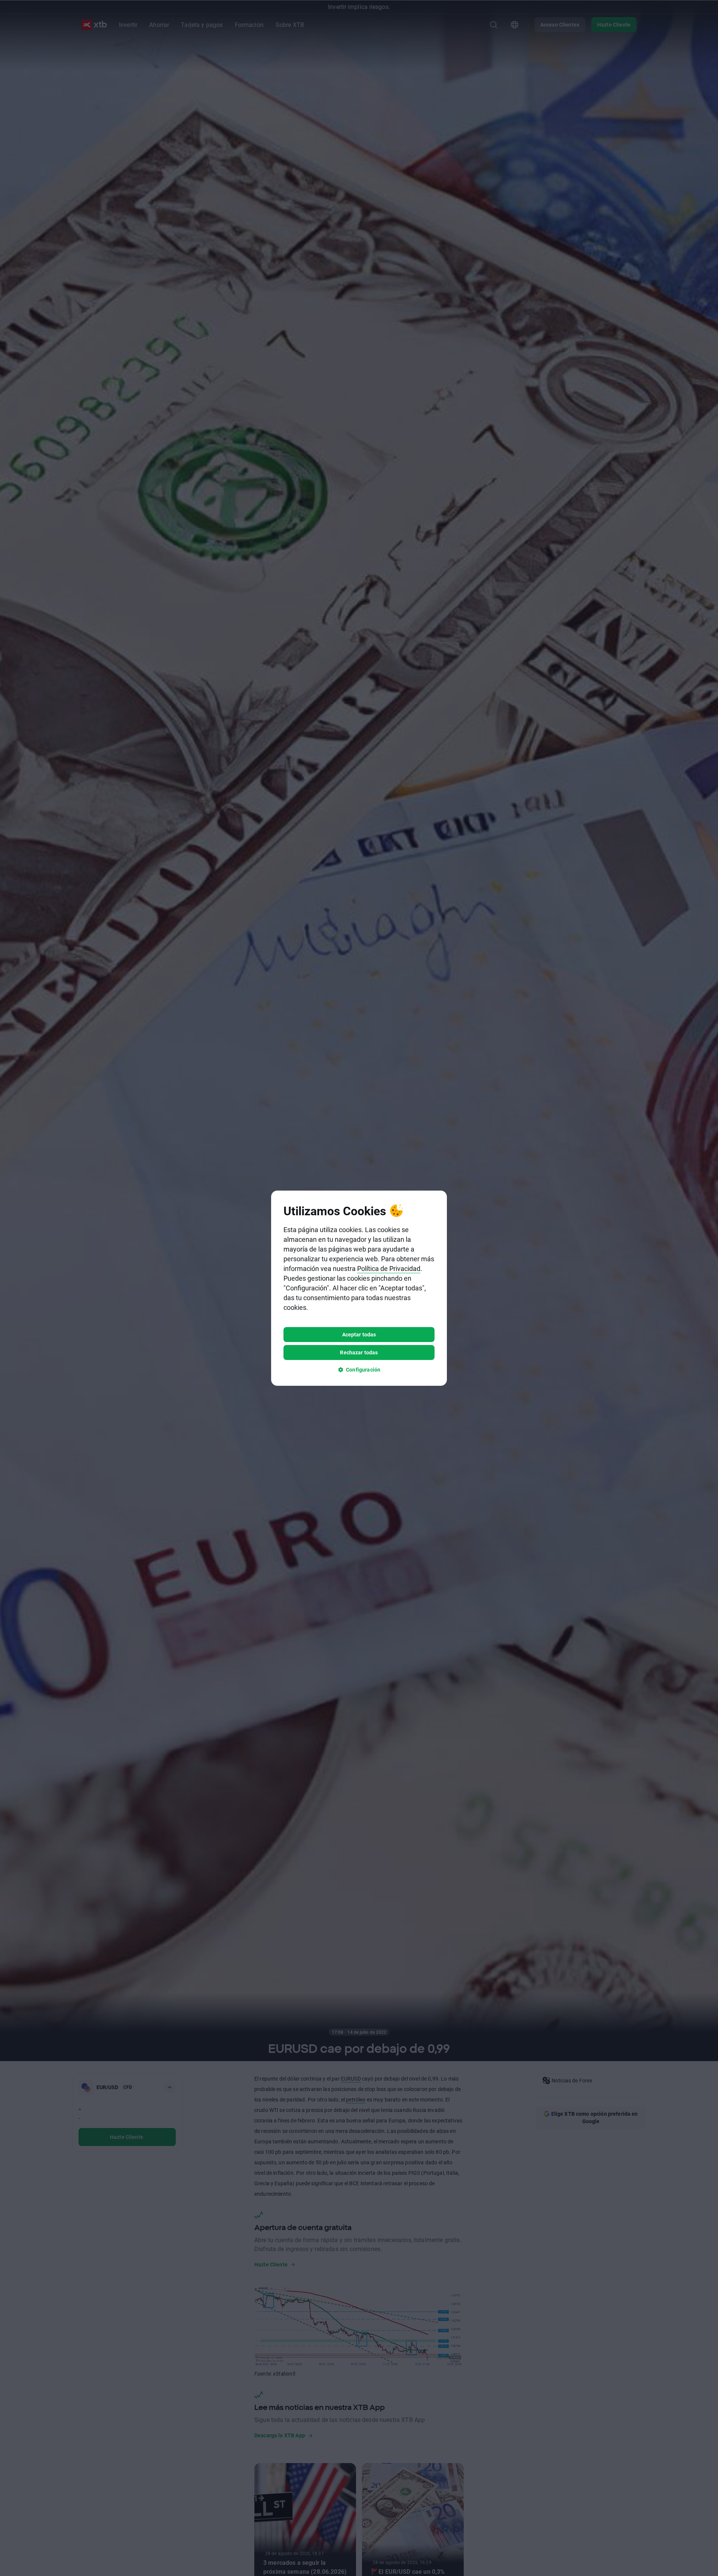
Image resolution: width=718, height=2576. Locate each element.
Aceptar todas (359, 1334)
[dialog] (359, 1288)
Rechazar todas (359, 1352)
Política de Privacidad (389, 1268)
